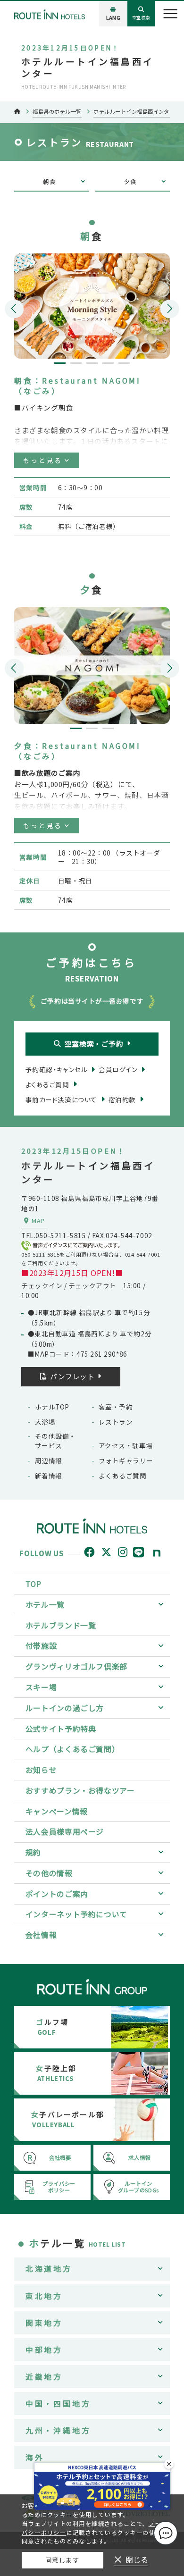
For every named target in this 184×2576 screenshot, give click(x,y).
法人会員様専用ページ (65, 1832)
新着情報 (49, 1476)
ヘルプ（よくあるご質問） (73, 1749)
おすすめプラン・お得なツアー (80, 1791)
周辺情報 (49, 1460)
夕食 (130, 181)
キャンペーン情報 (57, 1811)
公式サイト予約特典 (61, 1729)
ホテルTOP (52, 1407)
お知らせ (41, 1770)
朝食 (49, 181)
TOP (33, 1584)
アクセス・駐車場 (126, 1445)
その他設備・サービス (55, 1441)
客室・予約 (116, 1407)
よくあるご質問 (122, 1476)
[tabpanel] (92, 306)
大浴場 (45, 1422)
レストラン (116, 1422)
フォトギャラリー (126, 1460)
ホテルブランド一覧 (61, 1625)
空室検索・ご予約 (94, 1044)
